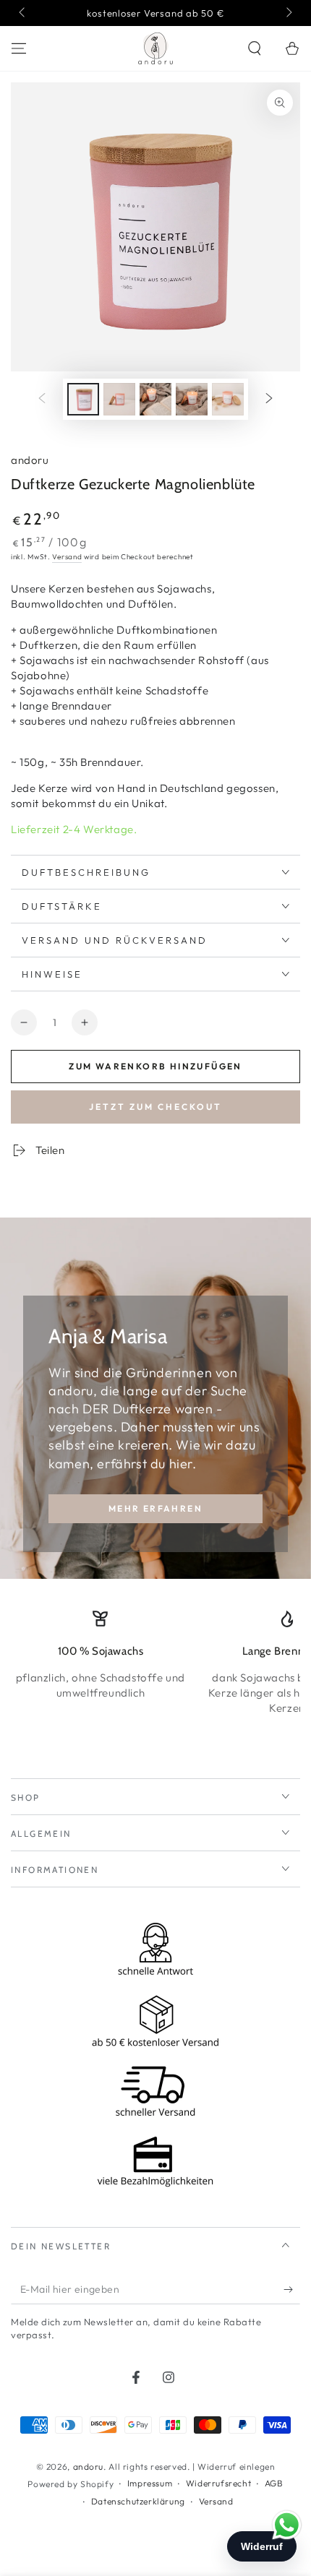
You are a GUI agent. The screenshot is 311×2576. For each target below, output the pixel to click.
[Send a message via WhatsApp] (287, 2525)
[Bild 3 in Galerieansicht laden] (155, 399)
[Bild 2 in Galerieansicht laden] (119, 399)
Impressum (150, 2483)
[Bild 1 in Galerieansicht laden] (83, 399)
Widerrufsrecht (218, 2483)
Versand (67, 557)
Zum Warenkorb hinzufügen (155, 1066)
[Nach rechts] (288, 13)
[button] (255, 48)
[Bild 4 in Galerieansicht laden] (192, 399)
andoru (30, 460)
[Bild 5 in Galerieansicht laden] (228, 399)
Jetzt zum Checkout (155, 1107)
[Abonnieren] (292, 2290)
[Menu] (19, 48)
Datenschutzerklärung (138, 2501)
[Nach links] (23, 13)
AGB (274, 2483)
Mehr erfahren (155, 1508)
